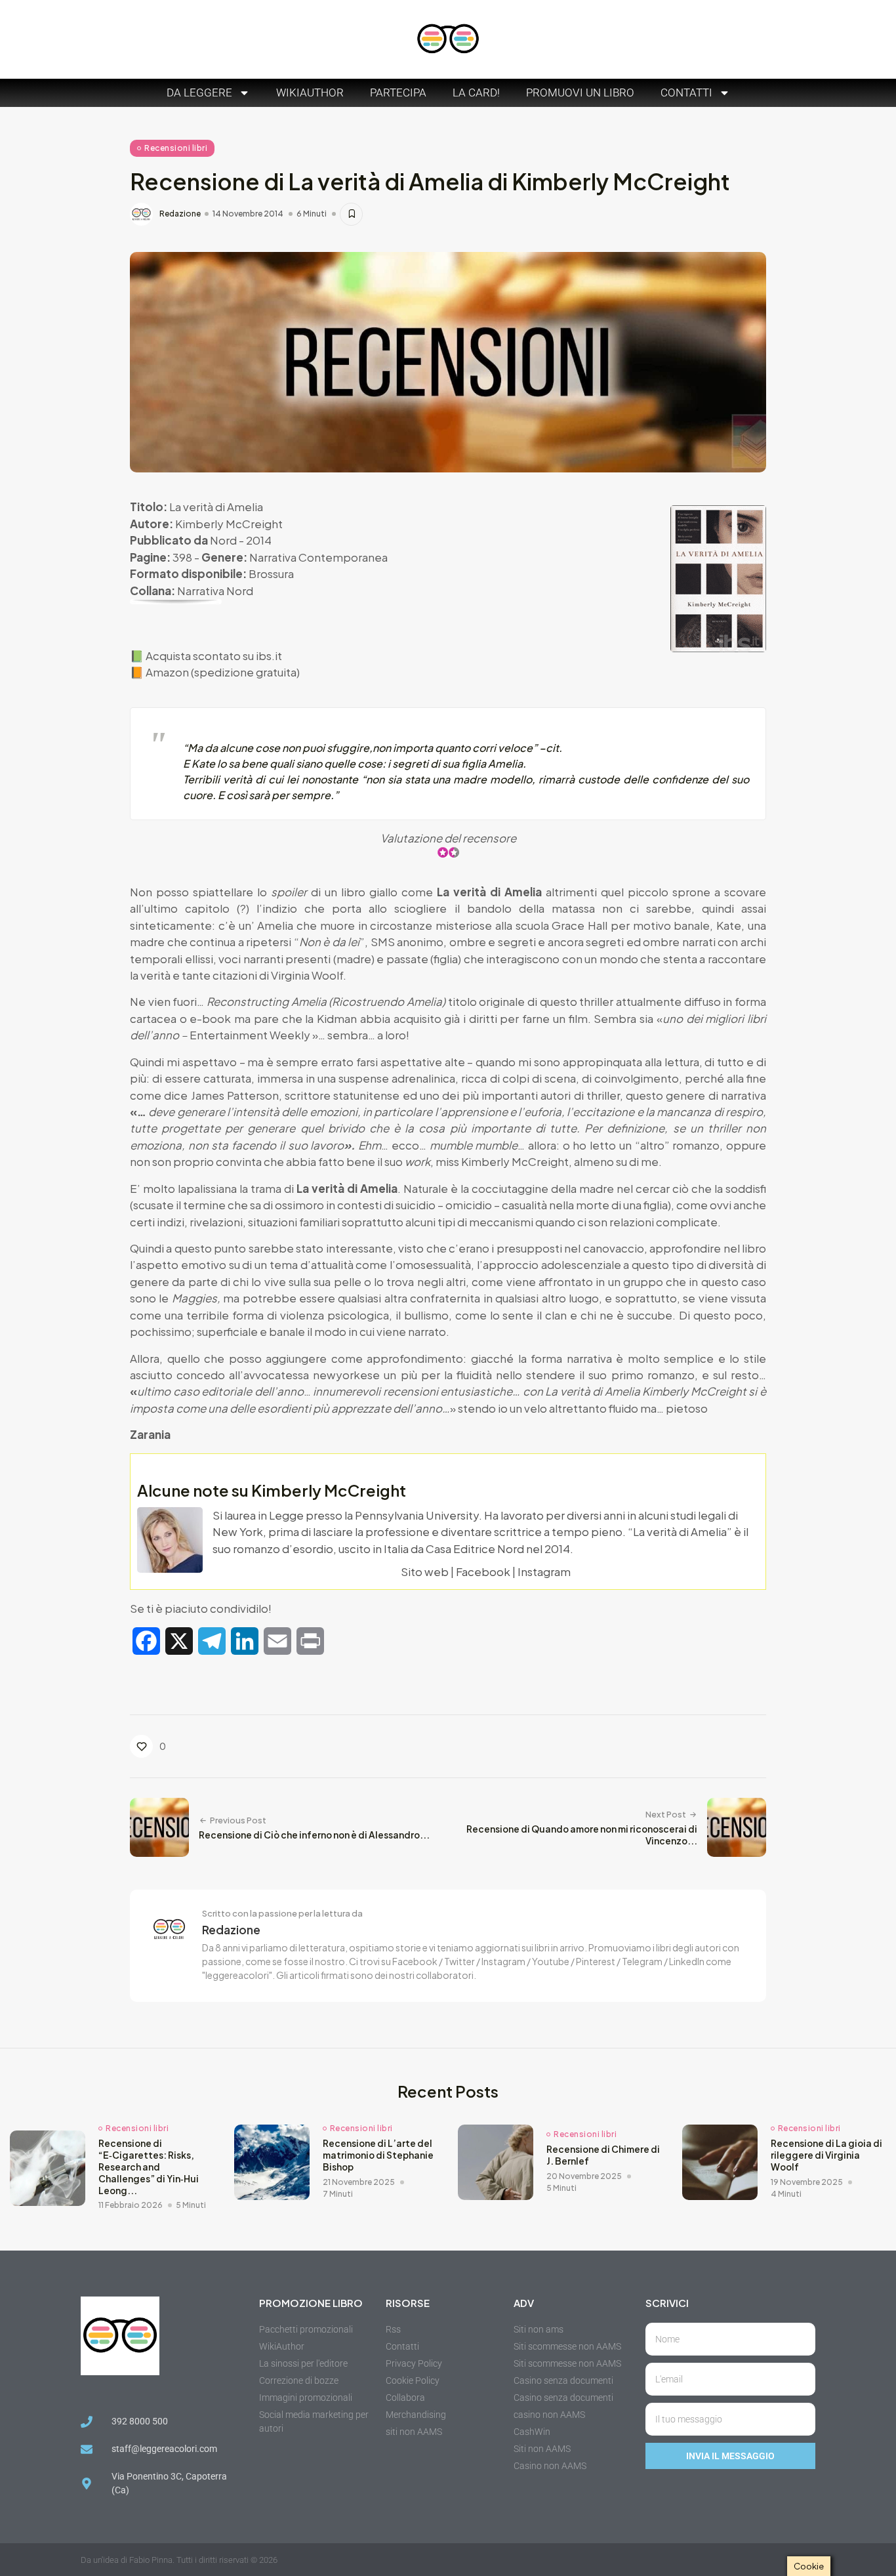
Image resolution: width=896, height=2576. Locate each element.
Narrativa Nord (215, 591)
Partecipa (398, 93)
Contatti (686, 93)
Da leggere (199, 93)
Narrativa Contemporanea (318, 557)
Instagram (544, 1571)
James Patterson (235, 1095)
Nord (223, 540)
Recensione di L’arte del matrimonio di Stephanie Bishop (378, 2155)
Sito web (425, 1571)
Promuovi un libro (580, 93)
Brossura (271, 573)
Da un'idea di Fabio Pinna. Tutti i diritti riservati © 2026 (179, 2560)
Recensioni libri (176, 148)
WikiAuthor (310, 93)
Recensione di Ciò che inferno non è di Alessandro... (314, 1835)
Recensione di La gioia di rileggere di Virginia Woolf (826, 2155)
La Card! (476, 93)
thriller (603, 1095)
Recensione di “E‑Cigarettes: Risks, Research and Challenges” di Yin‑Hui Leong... (149, 2167)
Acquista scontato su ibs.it (214, 655)
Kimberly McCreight (229, 524)
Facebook (483, 1571)
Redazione (180, 214)
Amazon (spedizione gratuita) (223, 672)
